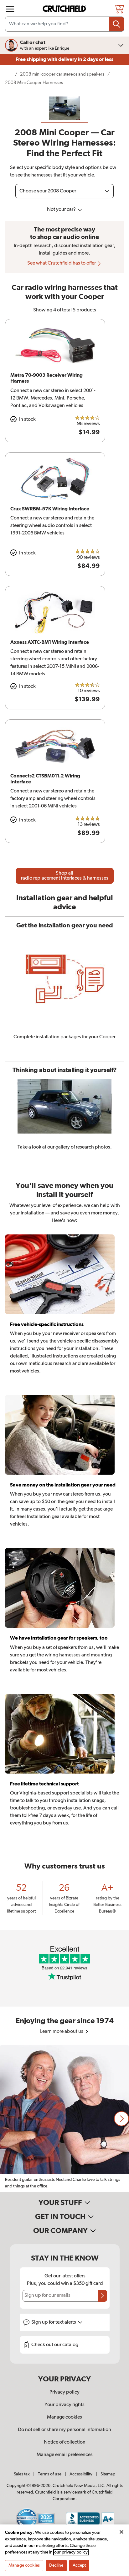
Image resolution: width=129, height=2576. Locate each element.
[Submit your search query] (116, 24)
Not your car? (62, 210)
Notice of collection (65, 2442)
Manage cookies (64, 2417)
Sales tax (22, 2474)
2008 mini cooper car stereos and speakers (62, 74)
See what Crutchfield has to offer (62, 263)
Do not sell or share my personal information (64, 2430)
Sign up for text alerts (54, 2322)
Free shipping (64, 59)
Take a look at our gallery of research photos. (65, 1147)
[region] (64, 2119)
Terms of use (50, 2474)
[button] (121, 2119)
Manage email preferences (65, 2455)
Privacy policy (64, 2392)
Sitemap (108, 2474)
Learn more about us (62, 2032)
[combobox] (64, 24)
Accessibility (81, 2474)
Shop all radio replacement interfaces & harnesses (65, 876)
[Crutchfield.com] (65, 9)
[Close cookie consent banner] (121, 2532)
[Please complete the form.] (102, 2296)
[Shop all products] (10, 9)
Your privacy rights (64, 2405)
